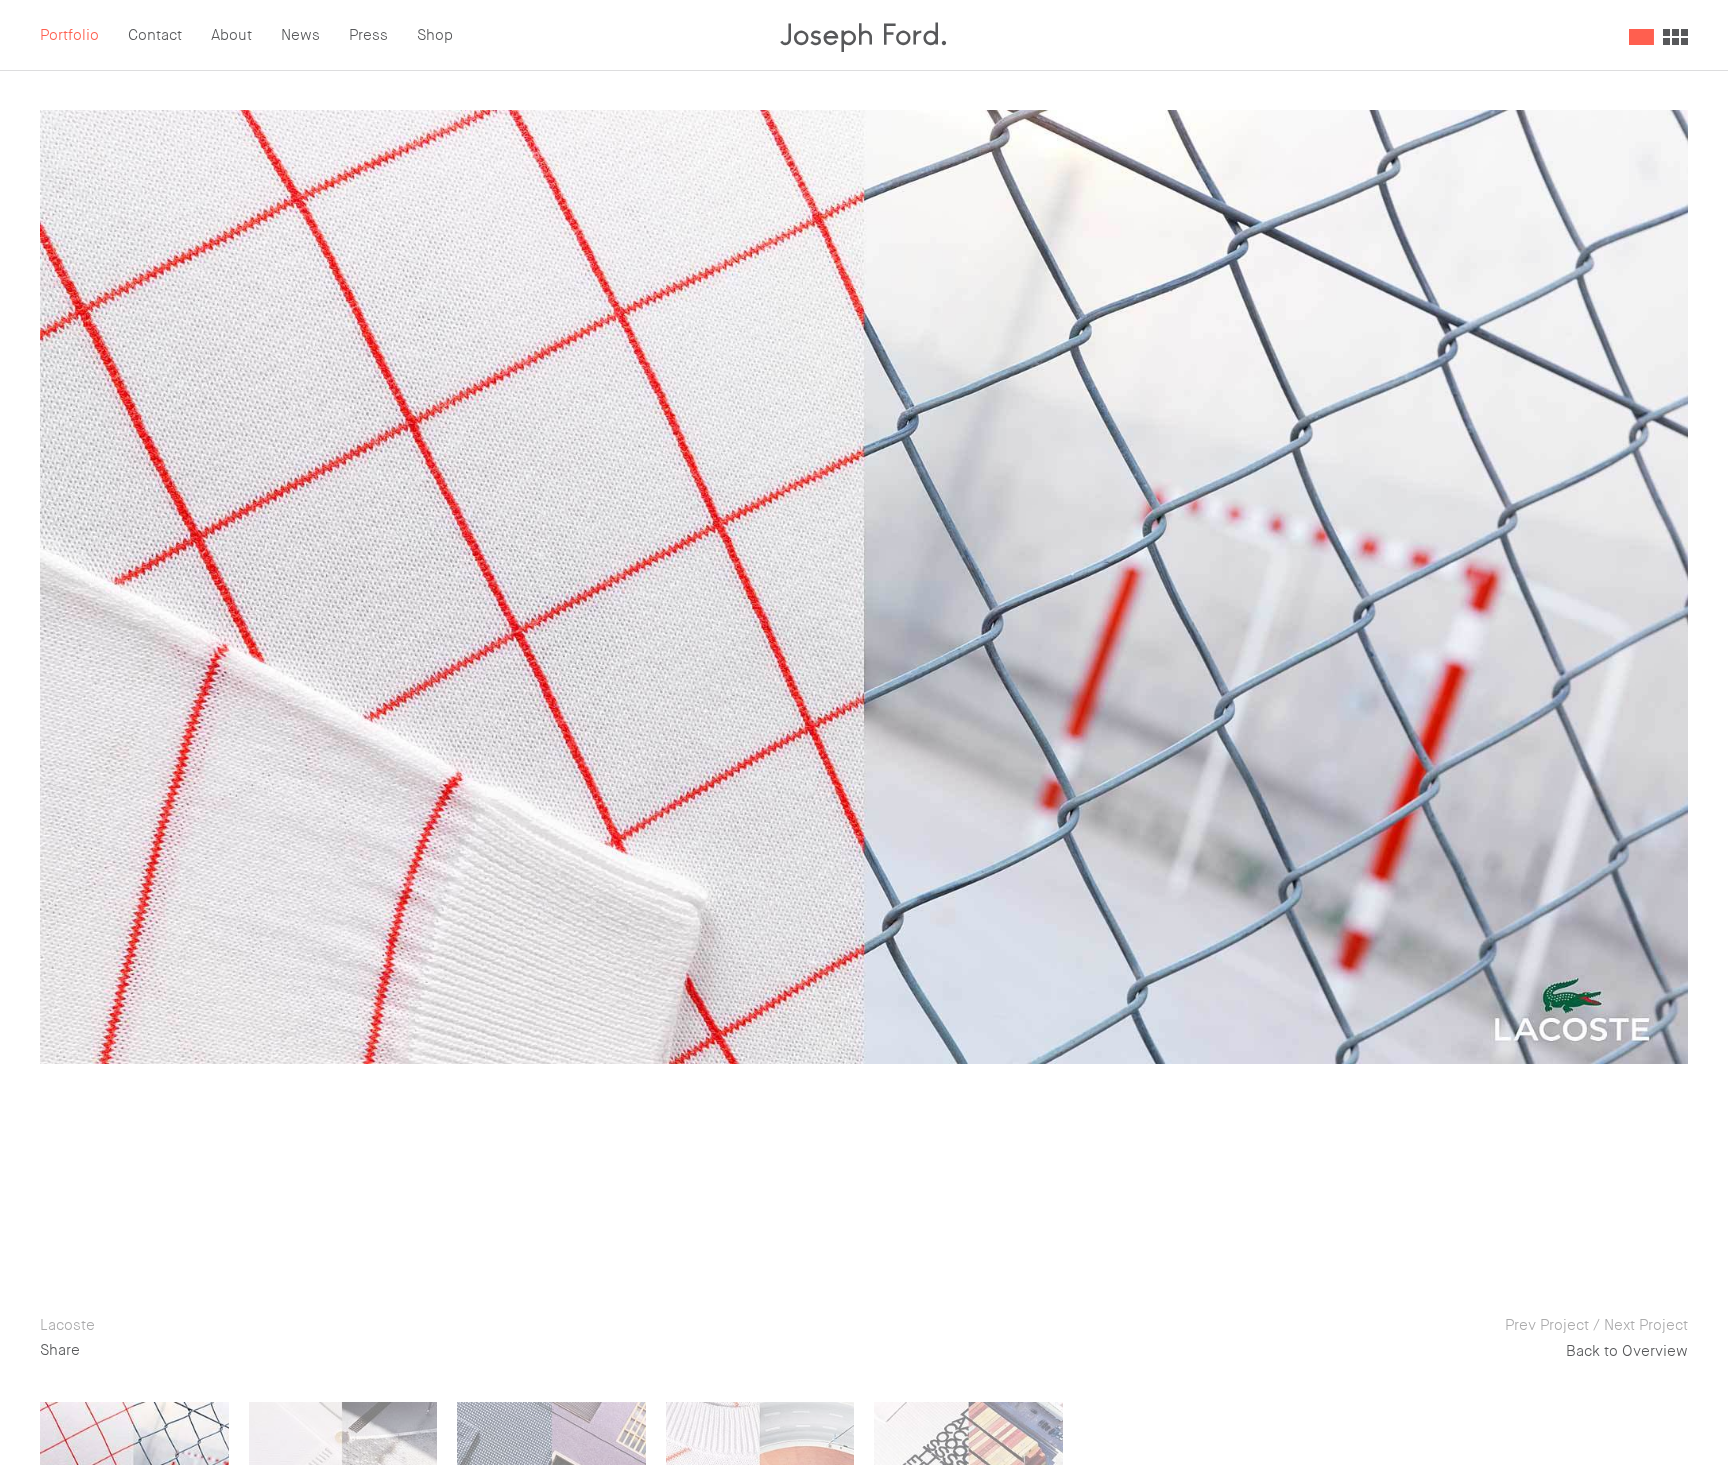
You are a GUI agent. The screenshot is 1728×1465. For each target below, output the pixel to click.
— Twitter (153, 1350)
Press (368, 35)
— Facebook (325, 1350)
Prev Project (1547, 1325)
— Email (233, 1350)
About (231, 35)
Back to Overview (1627, 1351)
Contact (155, 35)
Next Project (1646, 1325)
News (300, 35)
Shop (435, 35)
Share (60, 1350)
